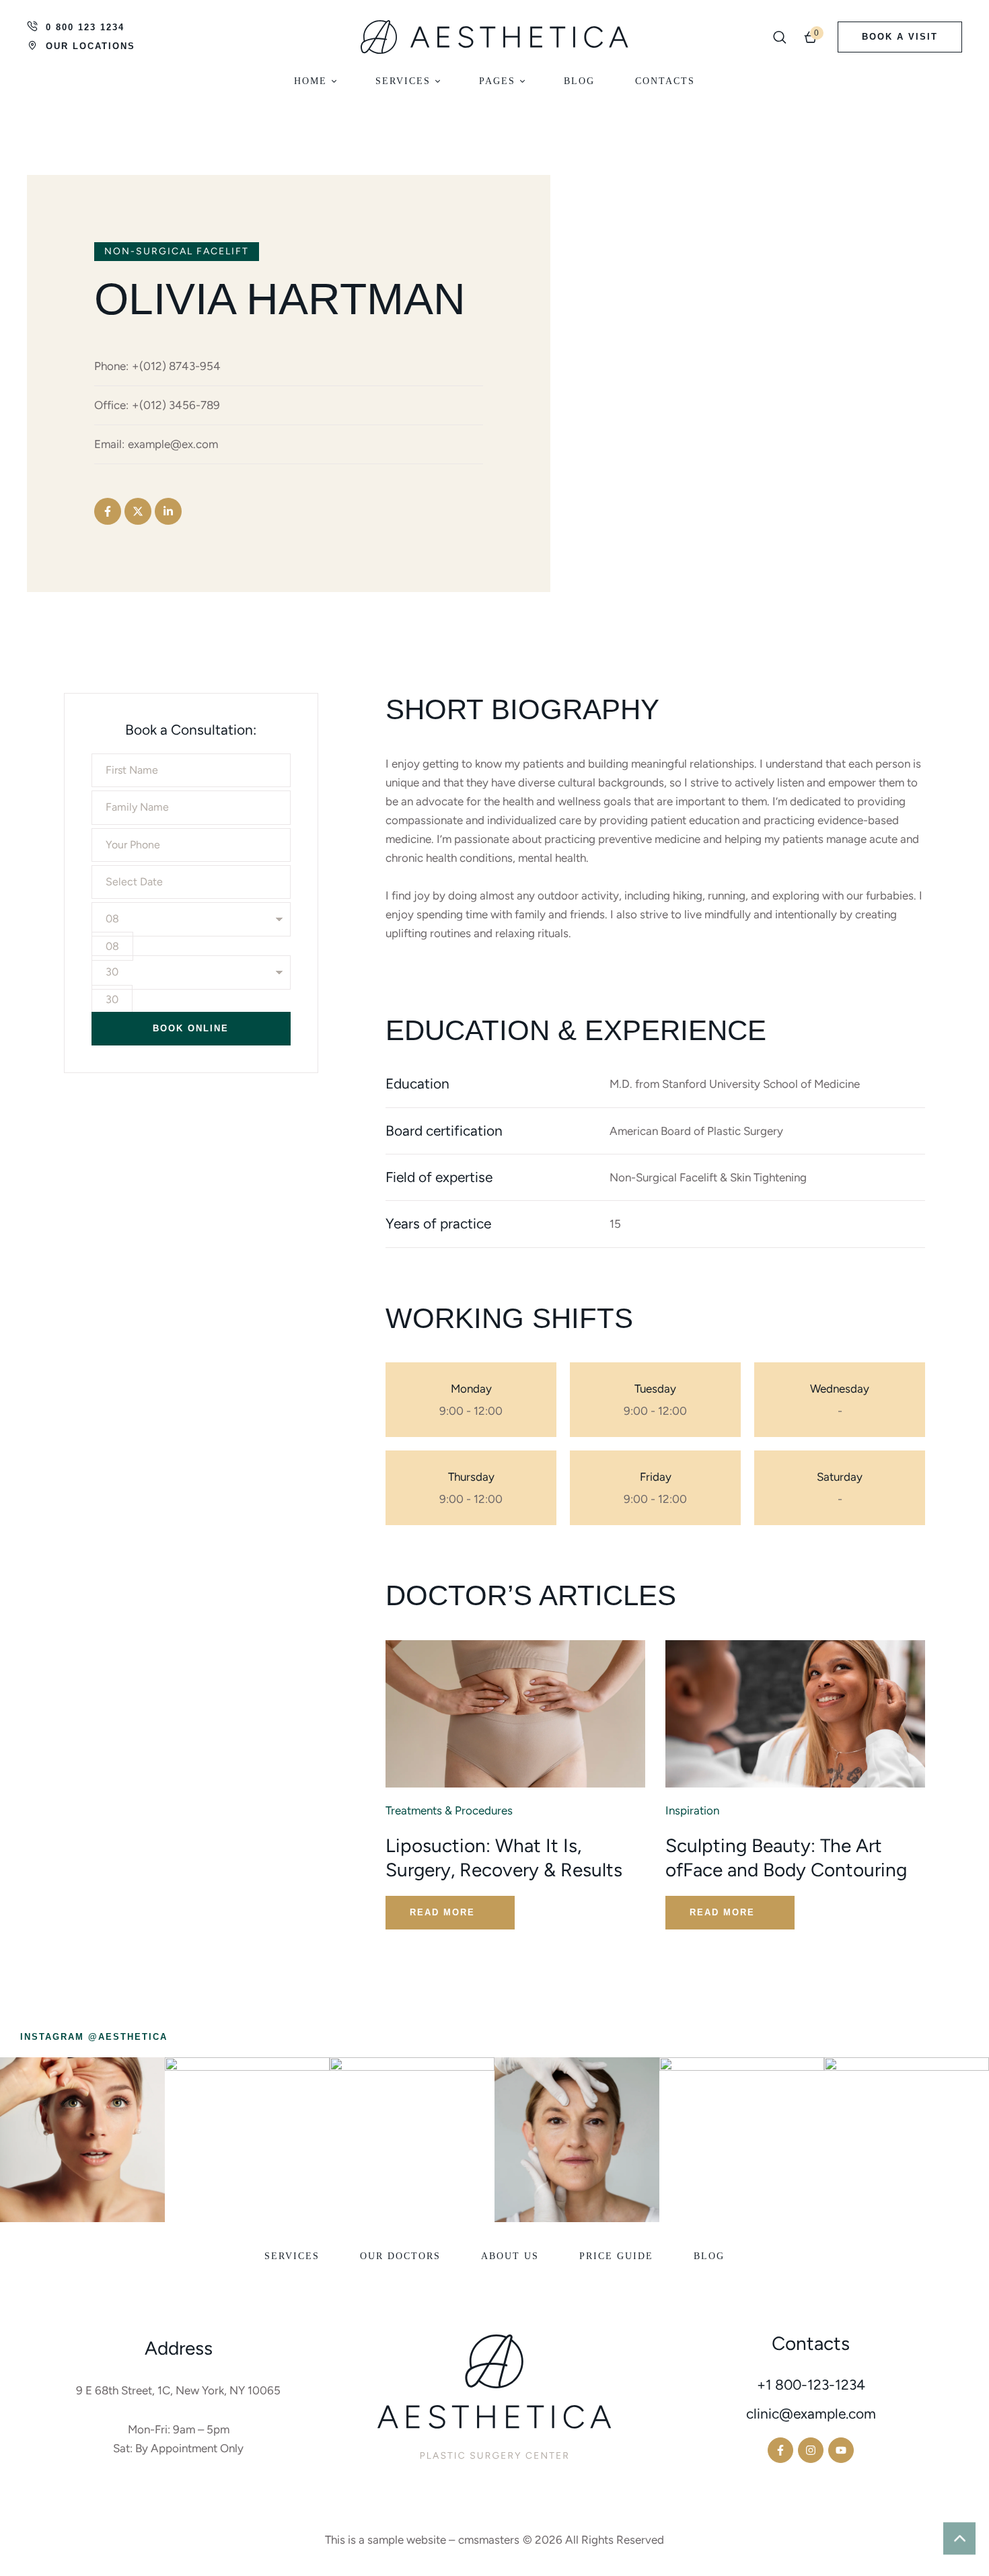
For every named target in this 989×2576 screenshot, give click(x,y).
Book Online (191, 1028)
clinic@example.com (811, 2414)
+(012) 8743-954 (176, 366)
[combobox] (112, 946)
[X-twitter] (138, 511)
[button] (780, 37)
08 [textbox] (112, 946)
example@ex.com (173, 444)
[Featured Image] (515, 1714)
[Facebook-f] (108, 511)
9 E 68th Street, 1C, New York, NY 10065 (178, 2390)
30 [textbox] (112, 999)
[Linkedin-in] (168, 511)
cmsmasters (489, 2540)
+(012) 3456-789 (176, 405)
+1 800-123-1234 (811, 2385)
